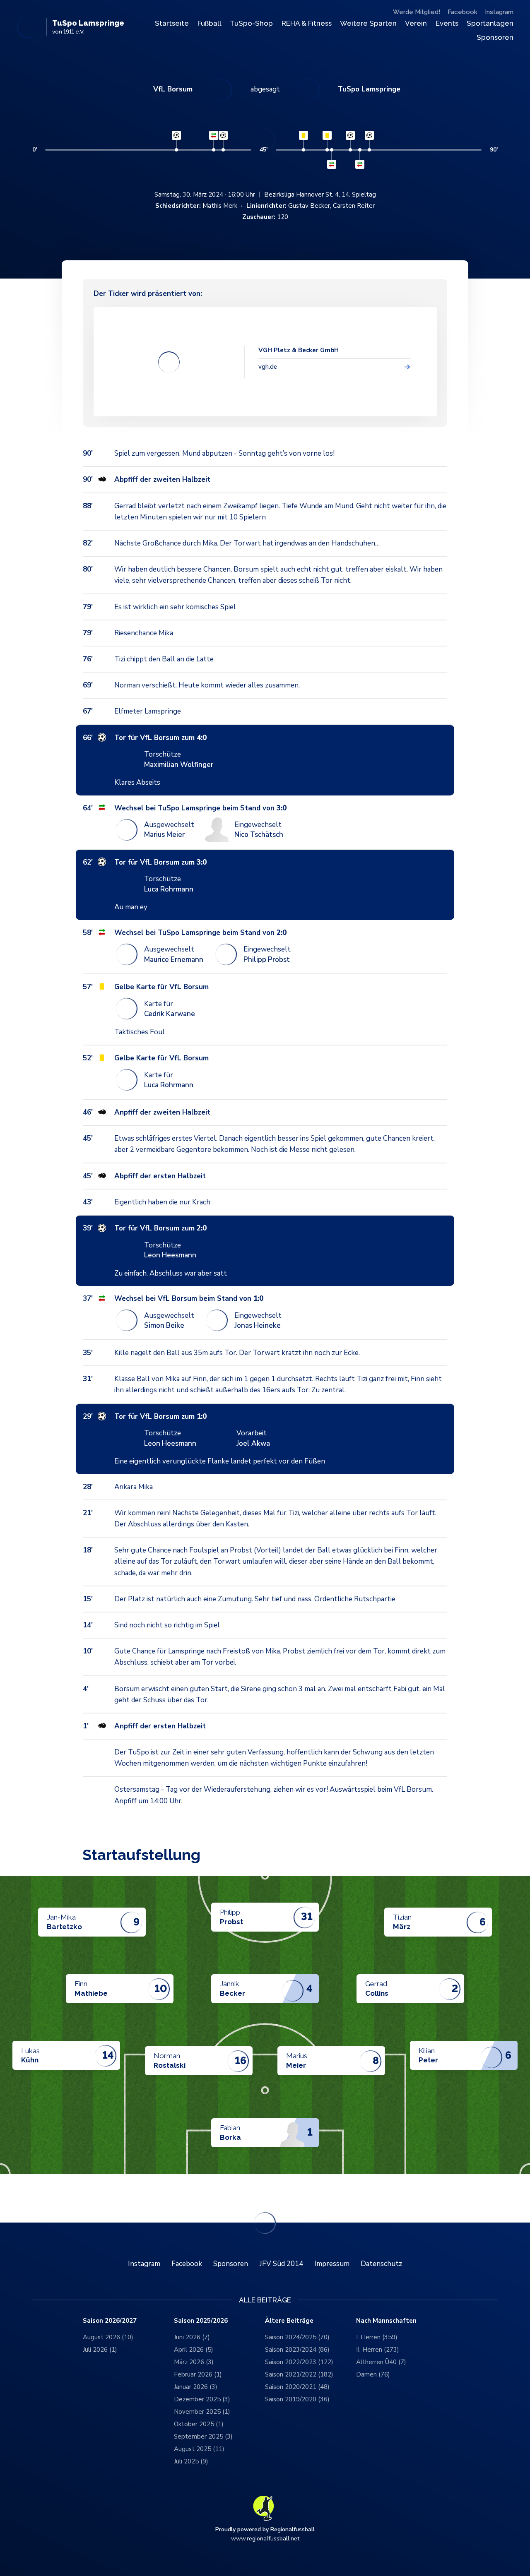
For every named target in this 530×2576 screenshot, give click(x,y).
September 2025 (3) (203, 2437)
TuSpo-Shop (251, 23)
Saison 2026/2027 (110, 2321)
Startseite (172, 23)
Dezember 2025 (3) (202, 2399)
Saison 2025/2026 (201, 2321)
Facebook (463, 12)
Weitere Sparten (368, 23)
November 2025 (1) (202, 2412)
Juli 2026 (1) (100, 2350)
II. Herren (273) (378, 2350)
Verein (416, 23)
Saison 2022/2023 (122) (299, 2362)
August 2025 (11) (199, 2449)
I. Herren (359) (377, 2337)
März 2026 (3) (194, 2362)
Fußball (210, 23)
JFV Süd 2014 (281, 2264)
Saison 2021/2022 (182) (299, 2374)
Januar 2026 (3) (196, 2387)
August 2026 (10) (108, 2337)
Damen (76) (373, 2374)
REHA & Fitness (307, 23)
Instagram (499, 12)
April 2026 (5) (194, 2350)
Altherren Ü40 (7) (381, 2362)
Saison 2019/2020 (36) (297, 2399)
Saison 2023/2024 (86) (297, 2350)
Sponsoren (495, 37)
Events (447, 23)
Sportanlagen (490, 23)
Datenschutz (381, 2264)
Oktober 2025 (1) (199, 2424)
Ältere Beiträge (289, 2321)
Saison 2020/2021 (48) (297, 2387)
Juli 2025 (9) (191, 2461)
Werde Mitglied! (417, 12)
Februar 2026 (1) (198, 2374)
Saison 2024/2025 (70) (297, 2337)
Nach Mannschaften (386, 2321)
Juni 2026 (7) (192, 2337)
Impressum (332, 2264)
